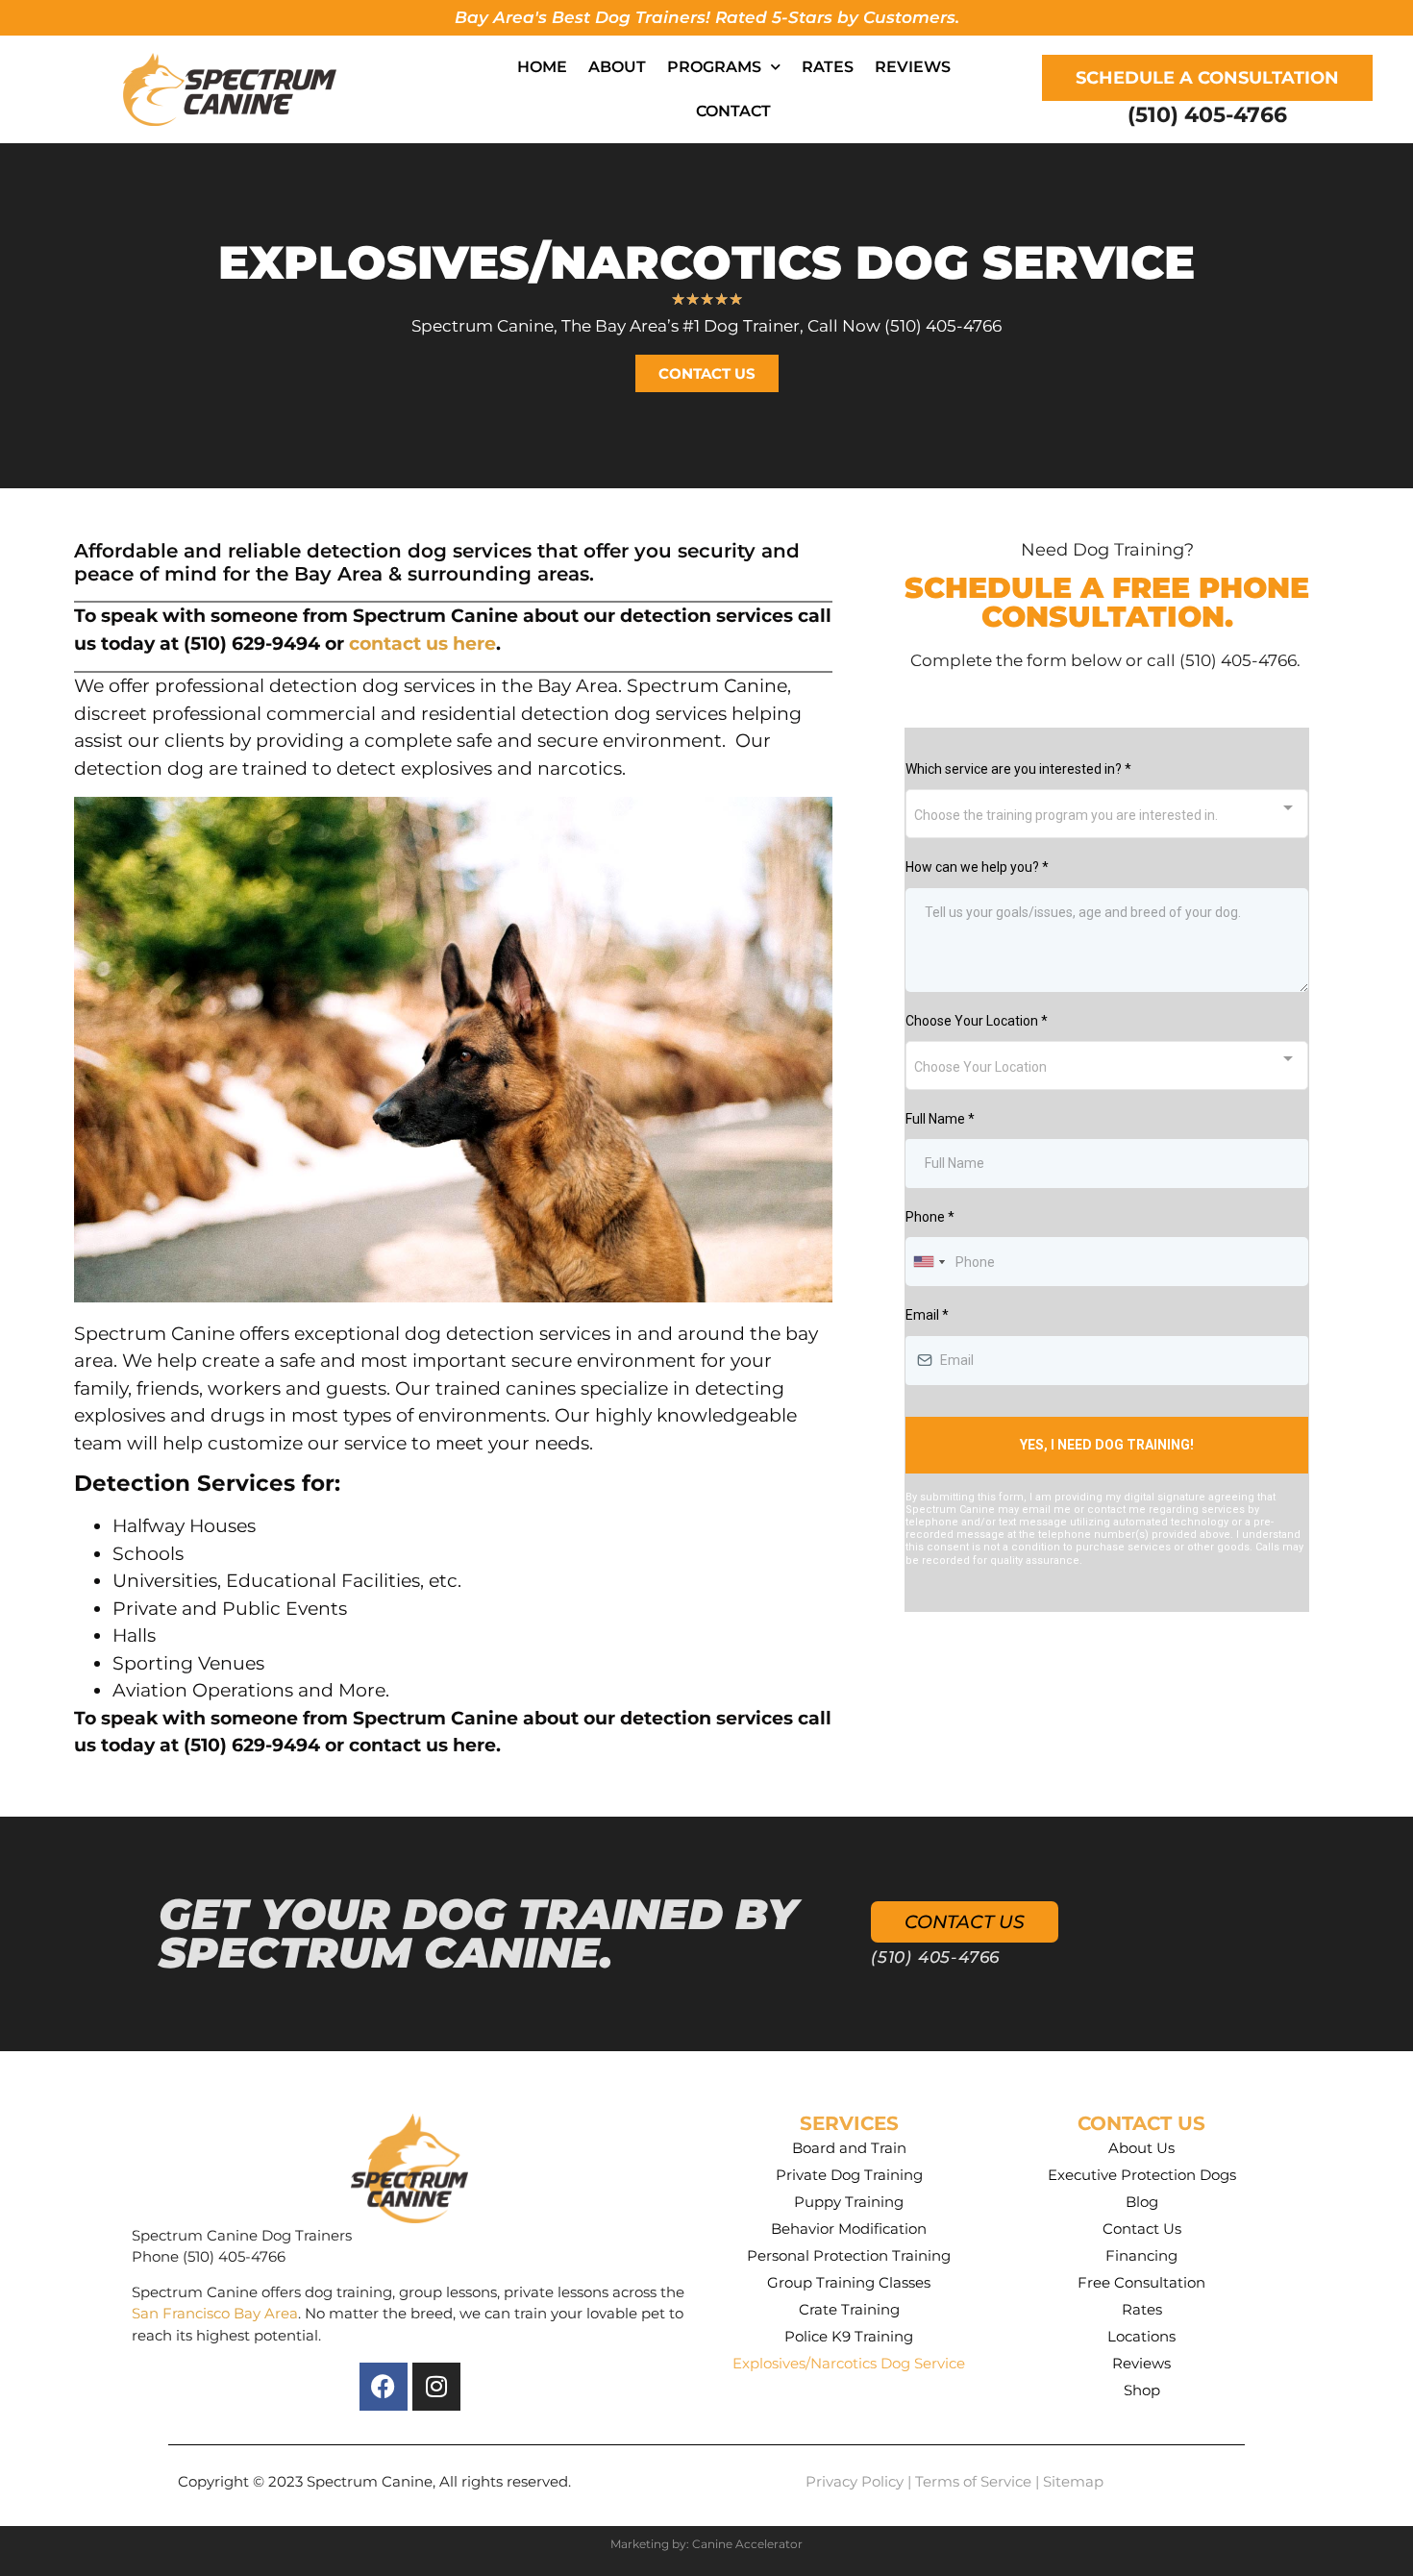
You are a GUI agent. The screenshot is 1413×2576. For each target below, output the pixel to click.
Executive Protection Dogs (1142, 2175)
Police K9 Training (849, 2336)
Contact (733, 111)
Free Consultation (1141, 2282)
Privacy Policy (855, 2481)
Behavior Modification (849, 2229)
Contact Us (1142, 2229)
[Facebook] (384, 2387)
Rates (828, 67)
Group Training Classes (849, 2282)
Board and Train (849, 2148)
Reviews (913, 67)
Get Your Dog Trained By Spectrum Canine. (478, 1933)
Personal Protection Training (849, 2255)
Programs (714, 67)
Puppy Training (849, 2202)
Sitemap (1073, 2481)
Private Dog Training (849, 2175)
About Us (1141, 2148)
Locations (1141, 2336)
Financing (1141, 2255)
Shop (1142, 2390)
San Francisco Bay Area (215, 2313)
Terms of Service (973, 2481)
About (617, 67)
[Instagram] (436, 2387)
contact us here (422, 644)
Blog (1142, 2202)
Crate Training (849, 2309)
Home (542, 67)
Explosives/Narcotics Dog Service (849, 2363)
